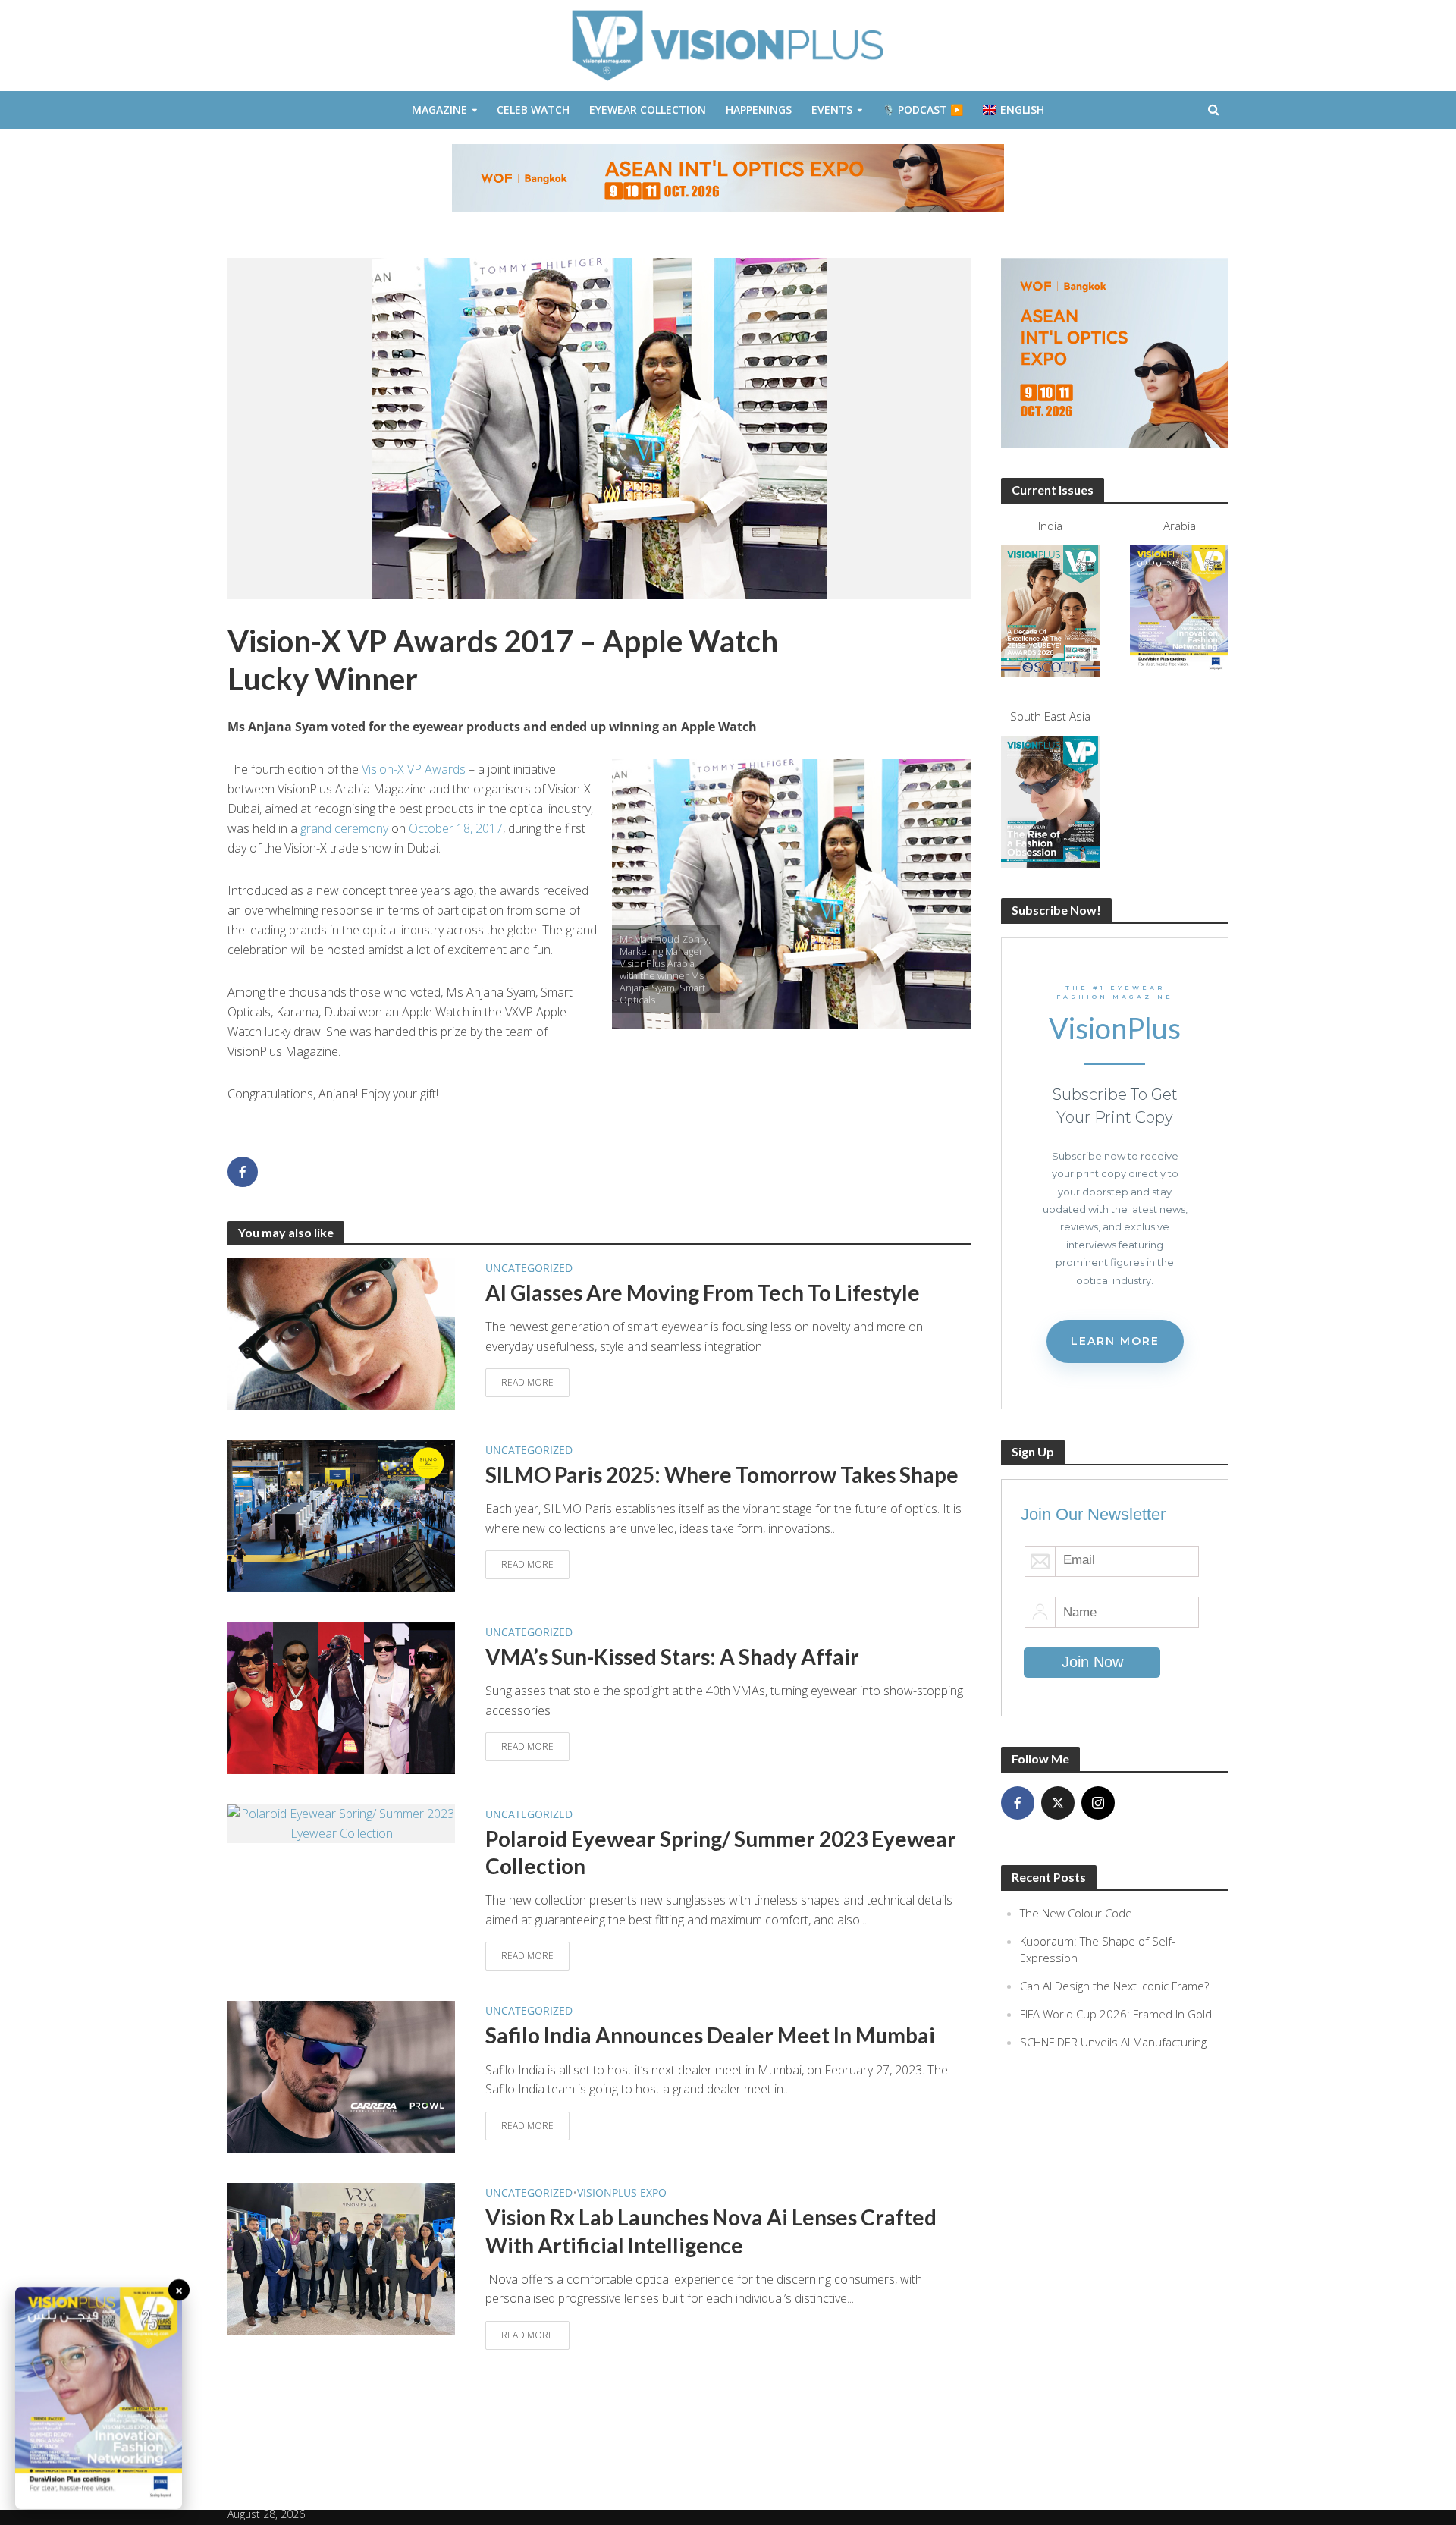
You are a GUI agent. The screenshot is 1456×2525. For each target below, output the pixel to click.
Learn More (1115, 1341)
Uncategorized (529, 1268)
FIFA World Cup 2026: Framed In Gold (1116, 2014)
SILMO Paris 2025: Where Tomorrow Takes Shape (722, 1474)
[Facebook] (1018, 1803)
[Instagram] (1098, 1803)
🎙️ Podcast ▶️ (923, 110)
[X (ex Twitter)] (1058, 1803)
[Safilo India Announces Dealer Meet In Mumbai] (341, 2076)
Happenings (759, 110)
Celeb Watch (533, 110)
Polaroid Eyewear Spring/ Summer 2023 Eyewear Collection (721, 1852)
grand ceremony (344, 828)
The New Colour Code (1076, 1913)
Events (832, 110)
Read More (527, 1382)
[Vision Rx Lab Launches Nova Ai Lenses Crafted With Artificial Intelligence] (341, 2258)
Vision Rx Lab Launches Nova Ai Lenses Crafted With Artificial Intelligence (711, 2231)
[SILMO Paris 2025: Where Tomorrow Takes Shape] (341, 1515)
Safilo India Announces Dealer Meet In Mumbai (710, 2035)
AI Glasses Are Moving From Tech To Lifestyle (703, 1292)
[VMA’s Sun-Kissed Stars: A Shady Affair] (341, 1697)
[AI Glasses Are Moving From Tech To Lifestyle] (341, 1333)
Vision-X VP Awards (414, 769)
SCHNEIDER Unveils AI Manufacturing (1113, 2042)
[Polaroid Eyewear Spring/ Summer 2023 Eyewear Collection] (341, 1823)
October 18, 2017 (454, 828)
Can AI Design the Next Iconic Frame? (1114, 1986)
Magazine (439, 110)
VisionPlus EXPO (622, 2192)
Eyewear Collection (648, 110)
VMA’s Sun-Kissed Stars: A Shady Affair (672, 1657)
